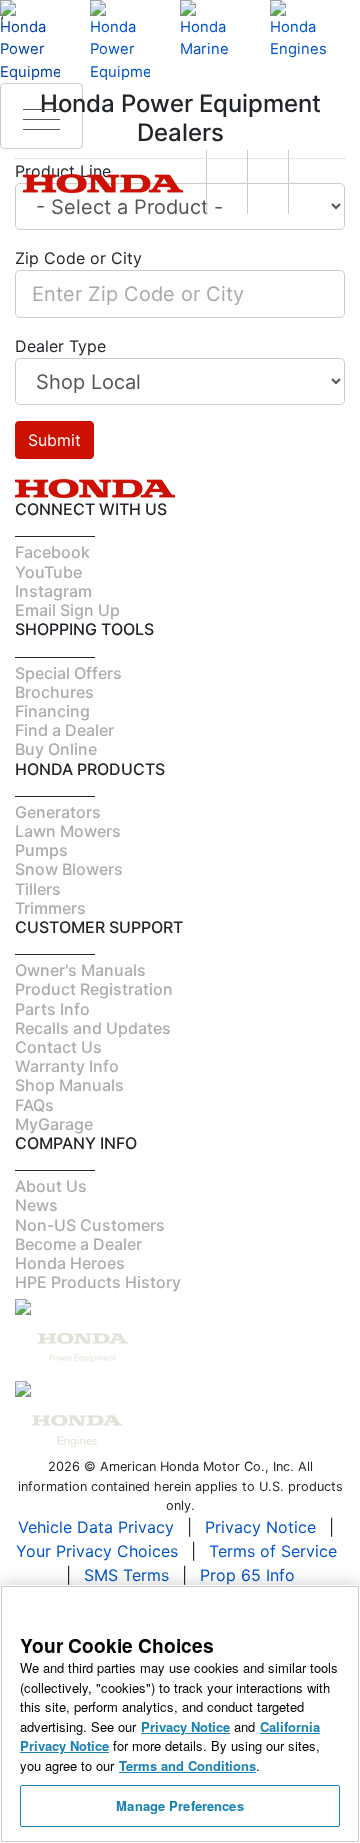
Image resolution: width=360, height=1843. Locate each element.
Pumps (41, 850)
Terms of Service (273, 1551)
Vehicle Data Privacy (96, 1527)
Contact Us (58, 1047)
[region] (180, 1714)
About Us (51, 1186)
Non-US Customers (90, 1225)
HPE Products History (98, 1282)
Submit (54, 440)
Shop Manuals (69, 1085)
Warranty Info (67, 1066)
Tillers (38, 889)
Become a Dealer (78, 1244)
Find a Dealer (64, 730)
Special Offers (68, 673)
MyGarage (54, 1124)
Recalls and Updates (93, 1028)
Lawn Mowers (68, 831)
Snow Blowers (69, 869)
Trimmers (50, 908)
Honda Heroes (70, 1263)
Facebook (52, 552)
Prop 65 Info (247, 1575)
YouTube (48, 572)
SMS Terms (126, 1575)
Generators (58, 812)
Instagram (53, 591)
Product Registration (94, 989)
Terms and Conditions (187, 1765)
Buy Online (56, 749)
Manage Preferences (179, 1805)
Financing (52, 711)
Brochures (54, 692)
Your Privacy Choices (97, 1551)
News (36, 1205)
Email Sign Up (67, 610)
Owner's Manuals (80, 970)
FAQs (34, 1105)
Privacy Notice (260, 1527)
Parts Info (52, 1009)
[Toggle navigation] (41, 116)
